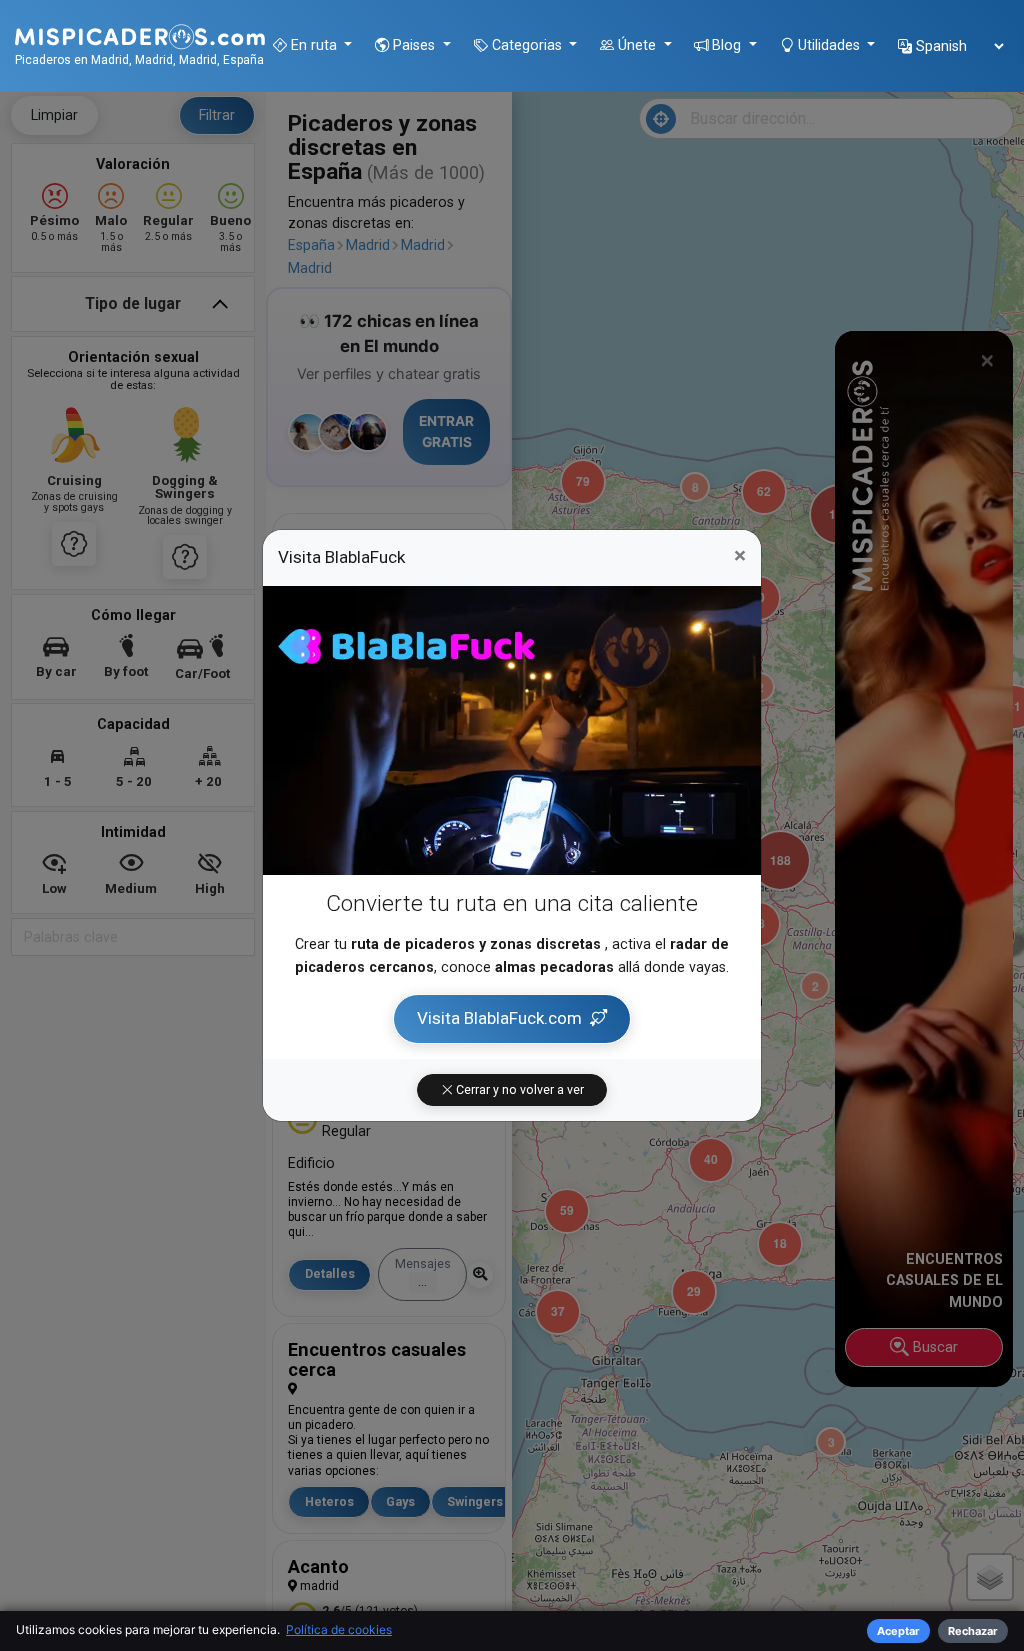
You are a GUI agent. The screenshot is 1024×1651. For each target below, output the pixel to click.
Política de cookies (339, 1629)
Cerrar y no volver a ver (518, 1090)
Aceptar (898, 1631)
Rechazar (973, 1631)
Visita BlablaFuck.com (499, 1018)
